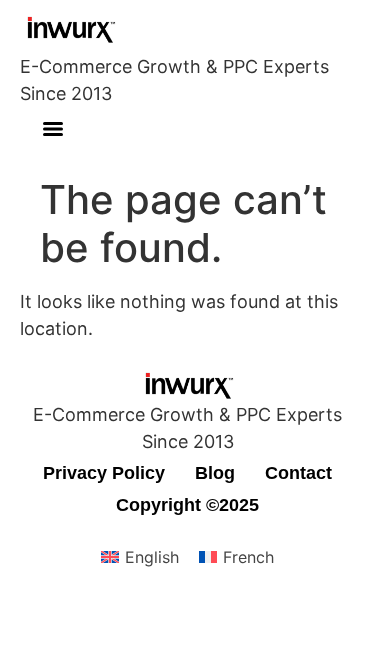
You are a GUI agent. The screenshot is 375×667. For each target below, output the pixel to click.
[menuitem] (140, 557)
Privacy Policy (104, 473)
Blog (215, 473)
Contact (298, 473)
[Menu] (53, 129)
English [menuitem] (152, 557)
